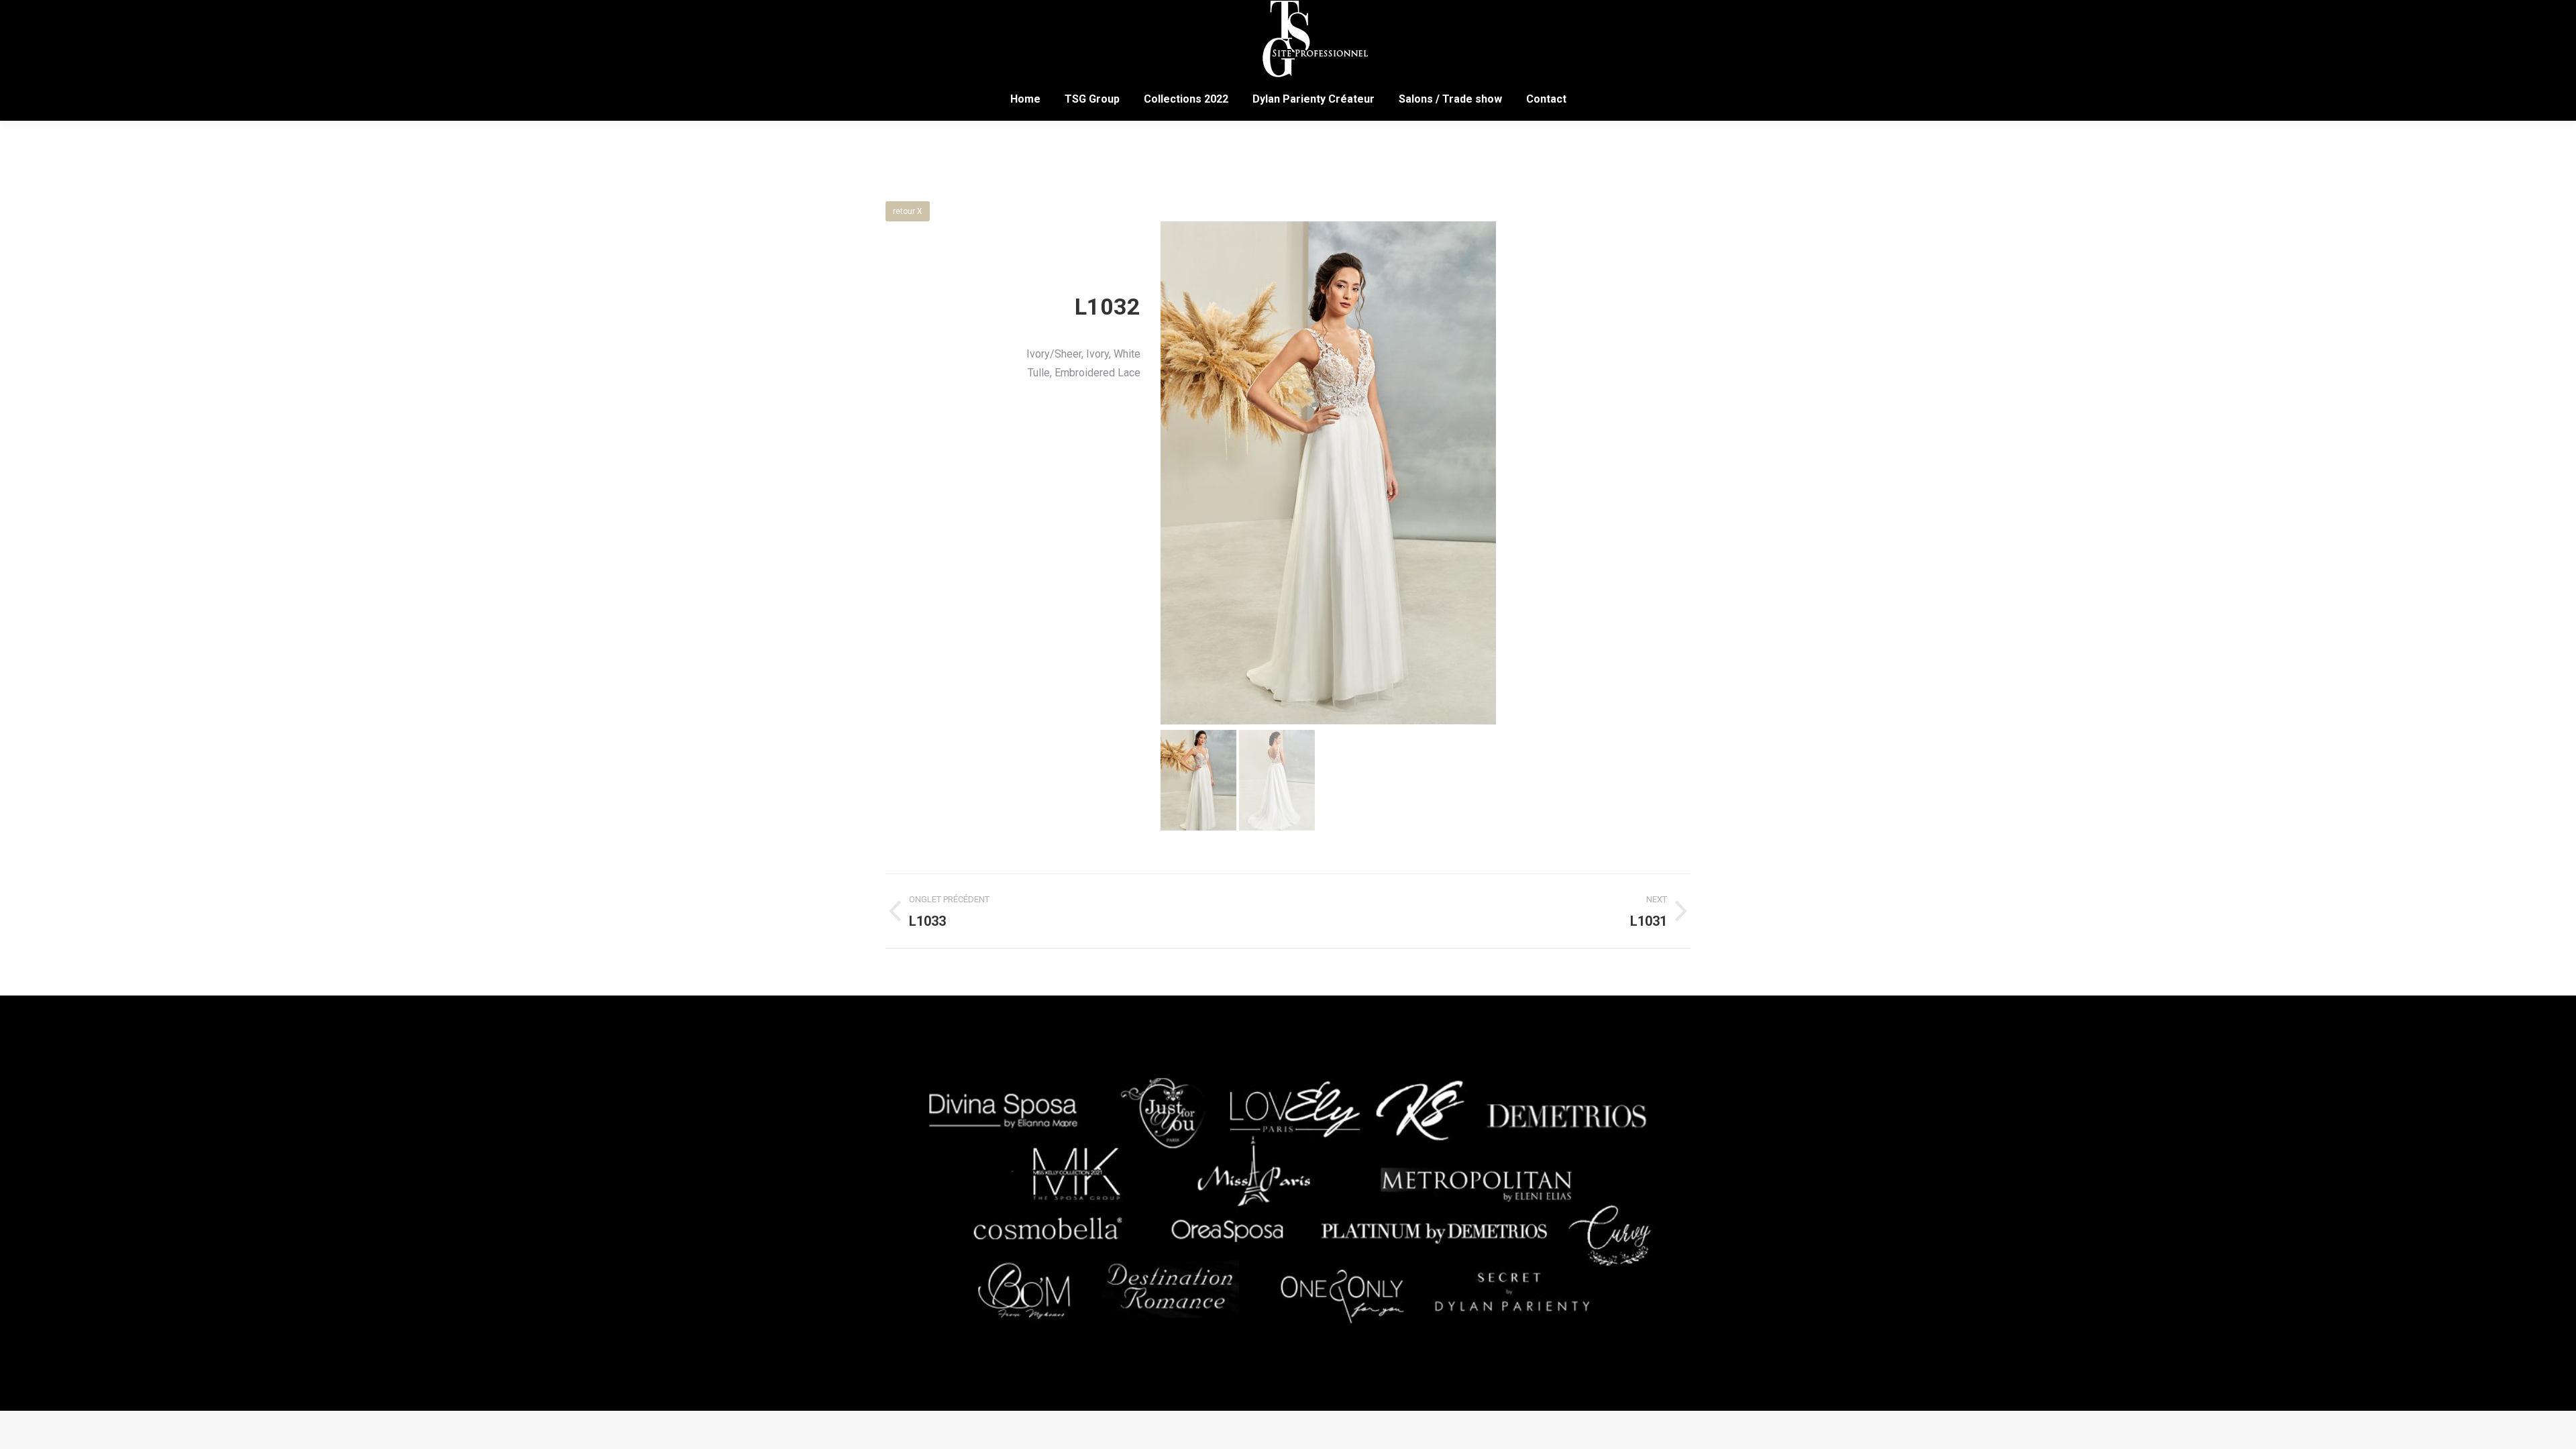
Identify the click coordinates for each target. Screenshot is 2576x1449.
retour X (908, 211)
